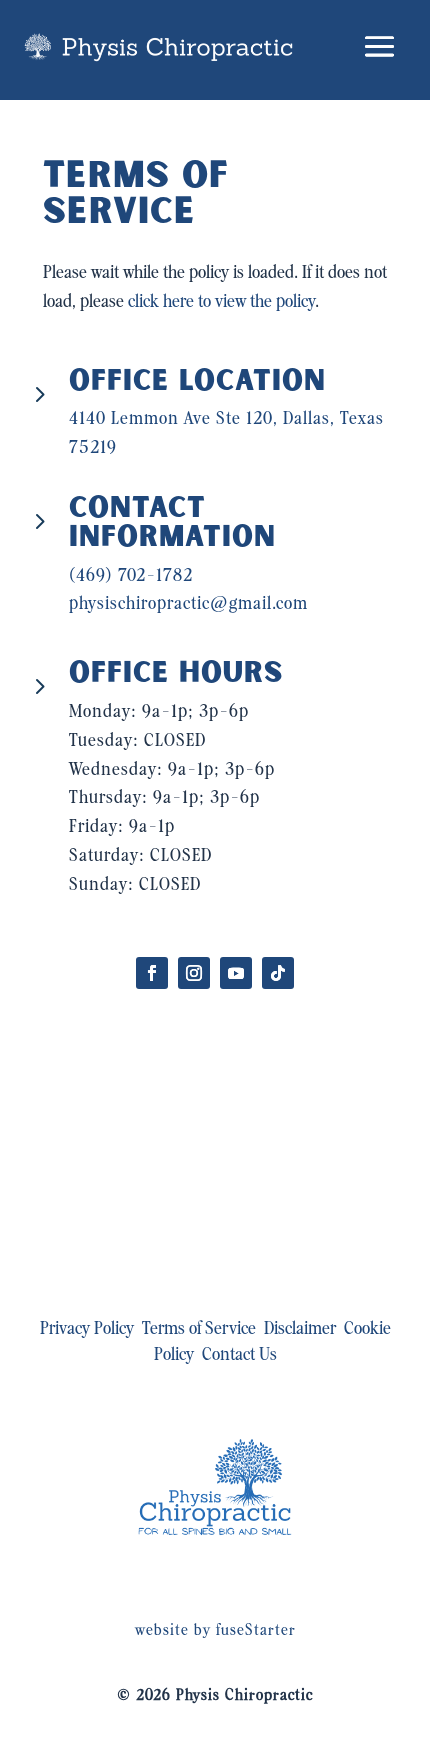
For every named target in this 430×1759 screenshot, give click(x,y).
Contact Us (239, 1355)
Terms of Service (199, 1329)
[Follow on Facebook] (152, 973)
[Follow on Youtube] (236, 973)
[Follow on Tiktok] (278, 973)
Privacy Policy (87, 1329)
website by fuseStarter (215, 1631)
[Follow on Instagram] (194, 973)
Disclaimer (300, 1329)
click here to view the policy (221, 302)
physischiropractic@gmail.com (188, 604)
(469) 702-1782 (131, 576)
